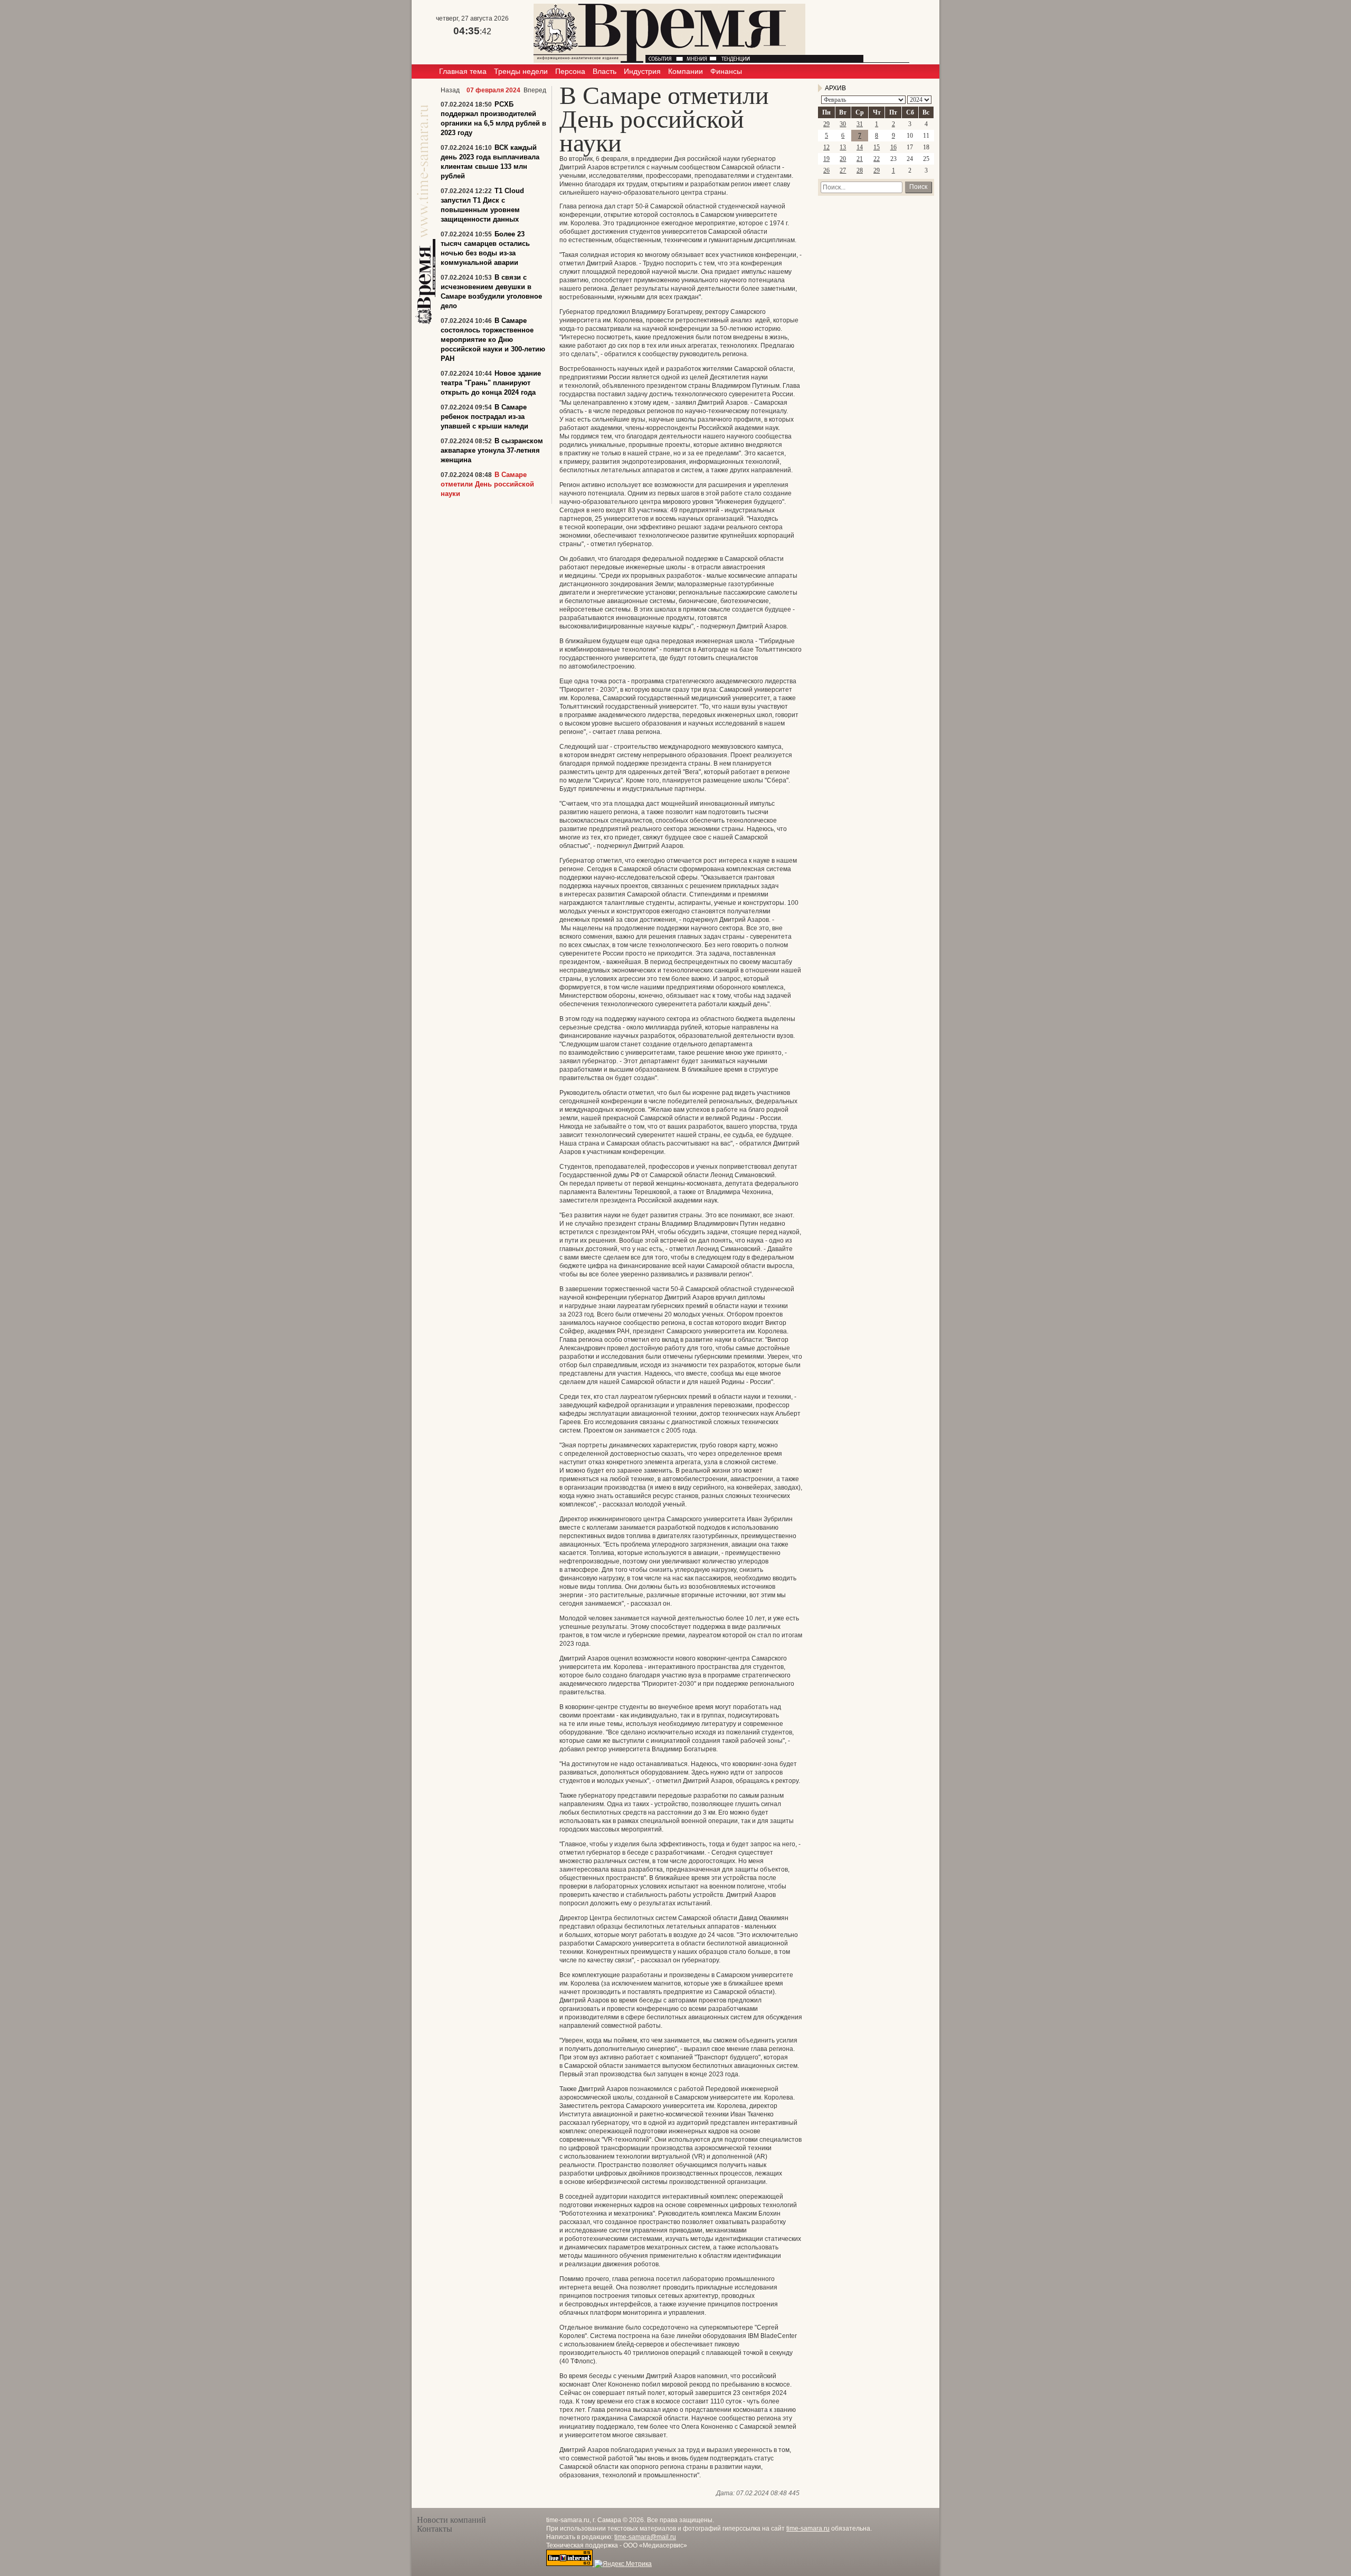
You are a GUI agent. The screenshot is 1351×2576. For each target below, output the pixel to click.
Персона (570, 71)
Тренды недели (521, 71)
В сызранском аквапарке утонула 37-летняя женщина (492, 450)
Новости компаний (451, 2520)
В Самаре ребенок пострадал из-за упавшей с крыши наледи (484, 417)
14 (860, 147)
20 (843, 159)
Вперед (535, 90)
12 (826, 147)
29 (826, 124)
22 (877, 159)
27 (843, 170)
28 (860, 170)
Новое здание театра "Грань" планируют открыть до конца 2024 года (491, 383)
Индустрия (642, 71)
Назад (450, 90)
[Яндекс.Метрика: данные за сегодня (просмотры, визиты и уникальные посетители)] (623, 2564)
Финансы (726, 71)
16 (893, 147)
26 (826, 170)
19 (826, 159)
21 (860, 159)
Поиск (918, 187)
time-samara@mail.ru (645, 2537)
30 (843, 124)
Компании (686, 71)
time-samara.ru (808, 2529)
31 (860, 124)
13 (843, 147)
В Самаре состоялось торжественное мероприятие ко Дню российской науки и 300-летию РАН (493, 340)
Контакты (435, 2529)
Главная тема (463, 71)
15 (877, 147)
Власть (605, 71)
